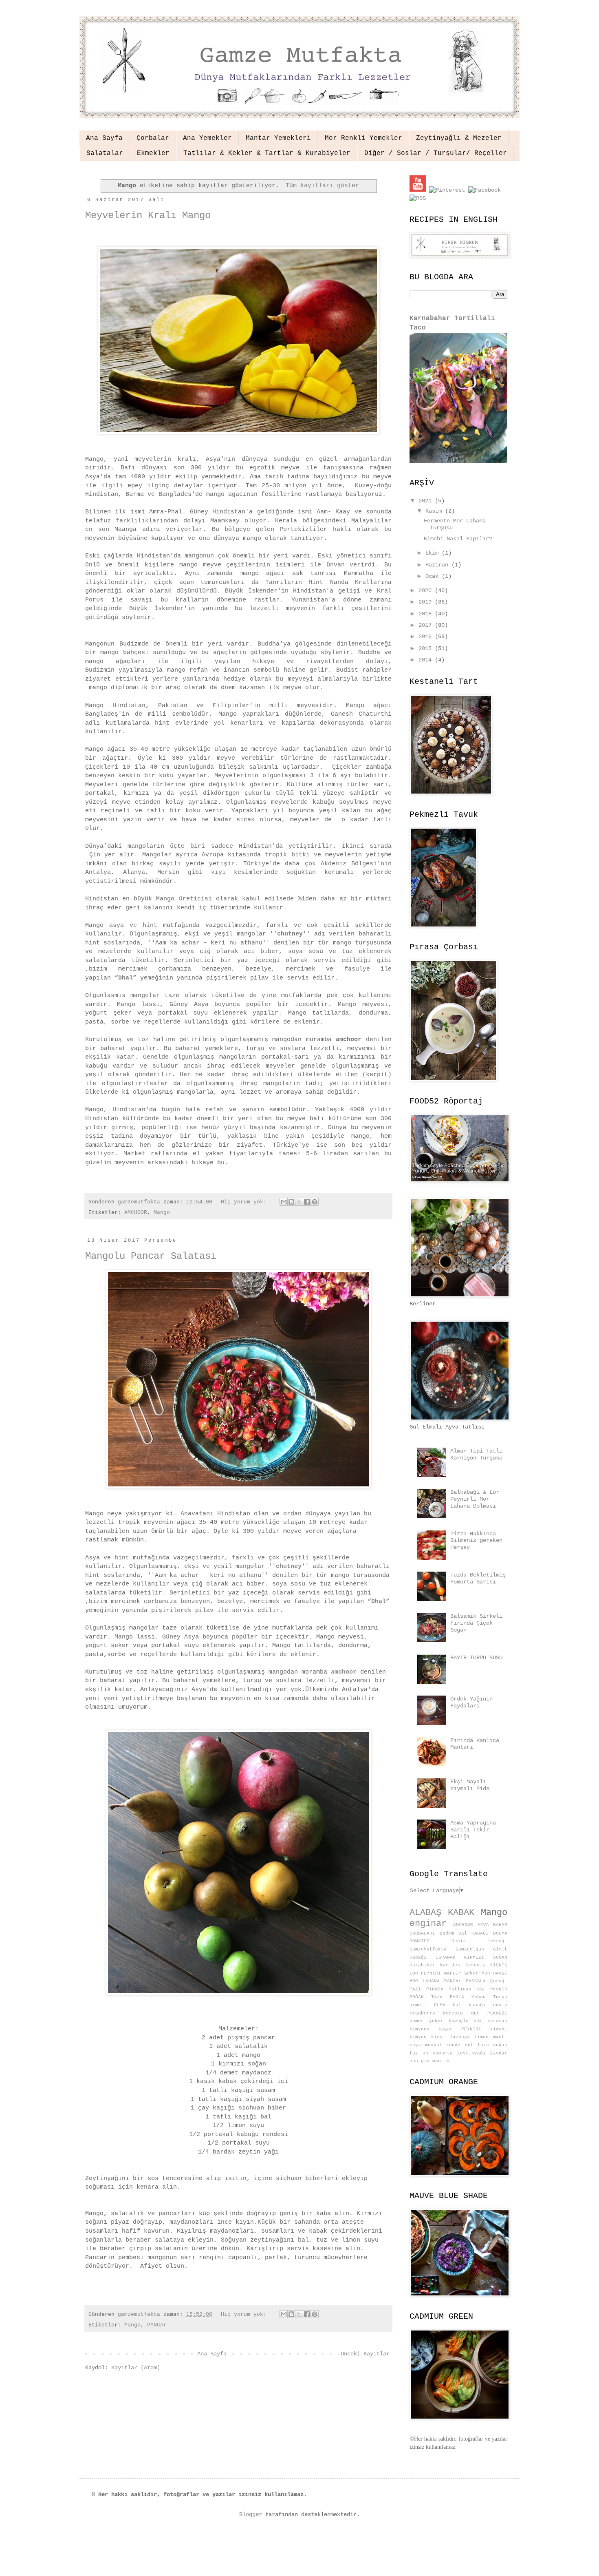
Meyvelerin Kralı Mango (148, 216)
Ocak (434, 576)
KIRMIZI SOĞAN (486, 1957)
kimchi (499, 2029)
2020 (427, 590)
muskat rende (443, 2045)
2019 (427, 602)
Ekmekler (153, 153)
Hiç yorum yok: (245, 1202)
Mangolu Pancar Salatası (151, 1256)
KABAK (461, 1913)
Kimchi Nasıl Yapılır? (458, 539)
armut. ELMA (427, 2005)
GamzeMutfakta (428, 1949)
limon (481, 2037)
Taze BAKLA (448, 1997)
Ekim (434, 553)
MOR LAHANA (425, 1981)
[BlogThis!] (291, 1202)
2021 (427, 501)
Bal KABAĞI (473, 1933)
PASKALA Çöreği (487, 1981)
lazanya (460, 2037)
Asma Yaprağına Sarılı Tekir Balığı (473, 1830)
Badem (447, 1933)
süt (469, 2045)
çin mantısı (437, 2061)
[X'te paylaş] (299, 1202)
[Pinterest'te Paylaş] (315, 1202)
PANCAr (157, 2325)
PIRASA (435, 1989)
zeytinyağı (471, 2053)
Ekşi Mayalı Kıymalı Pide (470, 1785)
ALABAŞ (425, 1913)
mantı (500, 2037)
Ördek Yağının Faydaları (471, 1702)
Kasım (435, 511)
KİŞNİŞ (499, 1965)
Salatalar (105, 153)
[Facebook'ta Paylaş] (307, 1202)
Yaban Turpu (489, 1997)
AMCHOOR (136, 1213)
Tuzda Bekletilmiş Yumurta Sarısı (478, 1578)
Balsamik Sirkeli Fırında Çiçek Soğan (476, 1623)
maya (415, 2045)
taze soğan (492, 2045)
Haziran (438, 565)
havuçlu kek (466, 2021)
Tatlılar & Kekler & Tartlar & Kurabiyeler (267, 153)
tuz (414, 2053)
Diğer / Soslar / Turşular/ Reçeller (436, 153)
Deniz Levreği (480, 1941)
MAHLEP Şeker (461, 1973)
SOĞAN (417, 1997)
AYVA (483, 1925)
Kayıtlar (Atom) (136, 2368)
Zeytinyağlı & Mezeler (459, 138)
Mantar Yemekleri (278, 138)
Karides (450, 1965)
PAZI (415, 1989)
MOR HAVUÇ (494, 1973)
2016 (427, 637)
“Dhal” (126, 978)
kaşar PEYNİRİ (460, 2029)
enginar (428, 1924)
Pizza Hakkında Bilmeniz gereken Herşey (476, 1541)
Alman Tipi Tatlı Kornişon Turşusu (476, 1454)
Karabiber (422, 1965)
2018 (427, 614)
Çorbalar (153, 138)
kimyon (418, 2037)
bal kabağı (469, 2005)
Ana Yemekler (207, 138)
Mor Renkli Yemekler (363, 138)
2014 (427, 660)
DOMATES (420, 1941)
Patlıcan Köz (467, 1989)
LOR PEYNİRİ (425, 1973)
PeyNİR (499, 1989)
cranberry (422, 2013)
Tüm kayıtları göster (322, 186)
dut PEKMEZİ (489, 2013)
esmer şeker (426, 2021)
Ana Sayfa (104, 138)
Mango (162, 1213)
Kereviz (475, 1965)
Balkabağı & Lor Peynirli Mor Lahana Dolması (475, 1499)
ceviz (500, 2005)
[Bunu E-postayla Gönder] (284, 1202)
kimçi (438, 2037)
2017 (427, 625)
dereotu (453, 2013)
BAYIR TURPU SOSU (476, 1658)
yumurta (443, 2053)
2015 (427, 648)
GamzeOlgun (470, 1949)
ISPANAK (446, 1957)
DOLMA (500, 1933)
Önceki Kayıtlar (365, 2354)
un (425, 2053)
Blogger (251, 2514)
